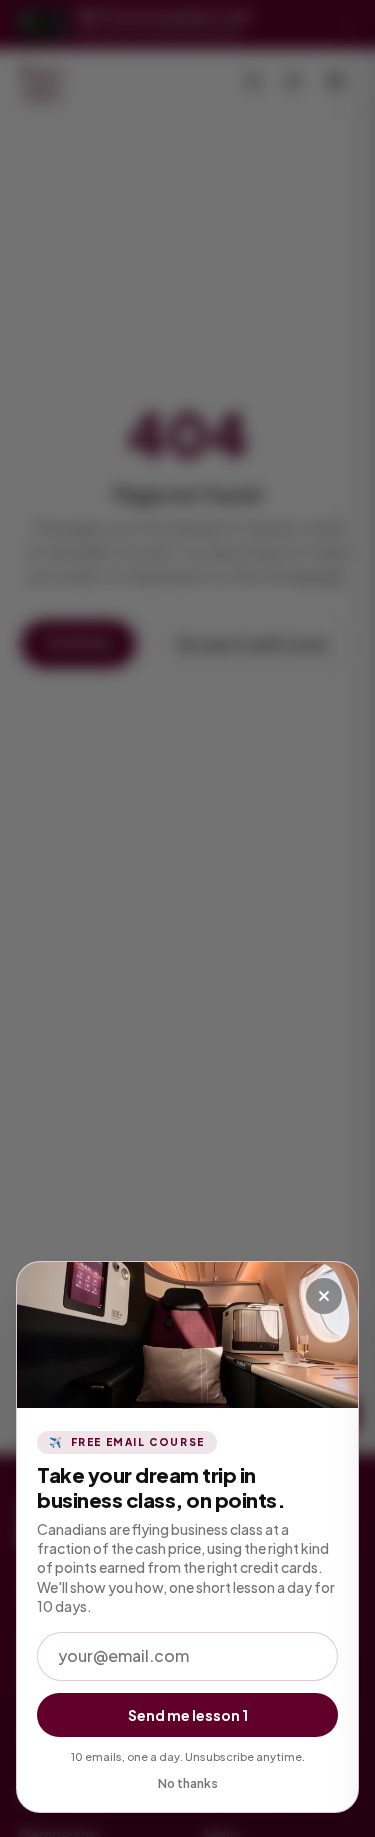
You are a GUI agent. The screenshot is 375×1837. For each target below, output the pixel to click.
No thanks (188, 1783)
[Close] (324, 1296)
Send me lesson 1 (188, 1715)
